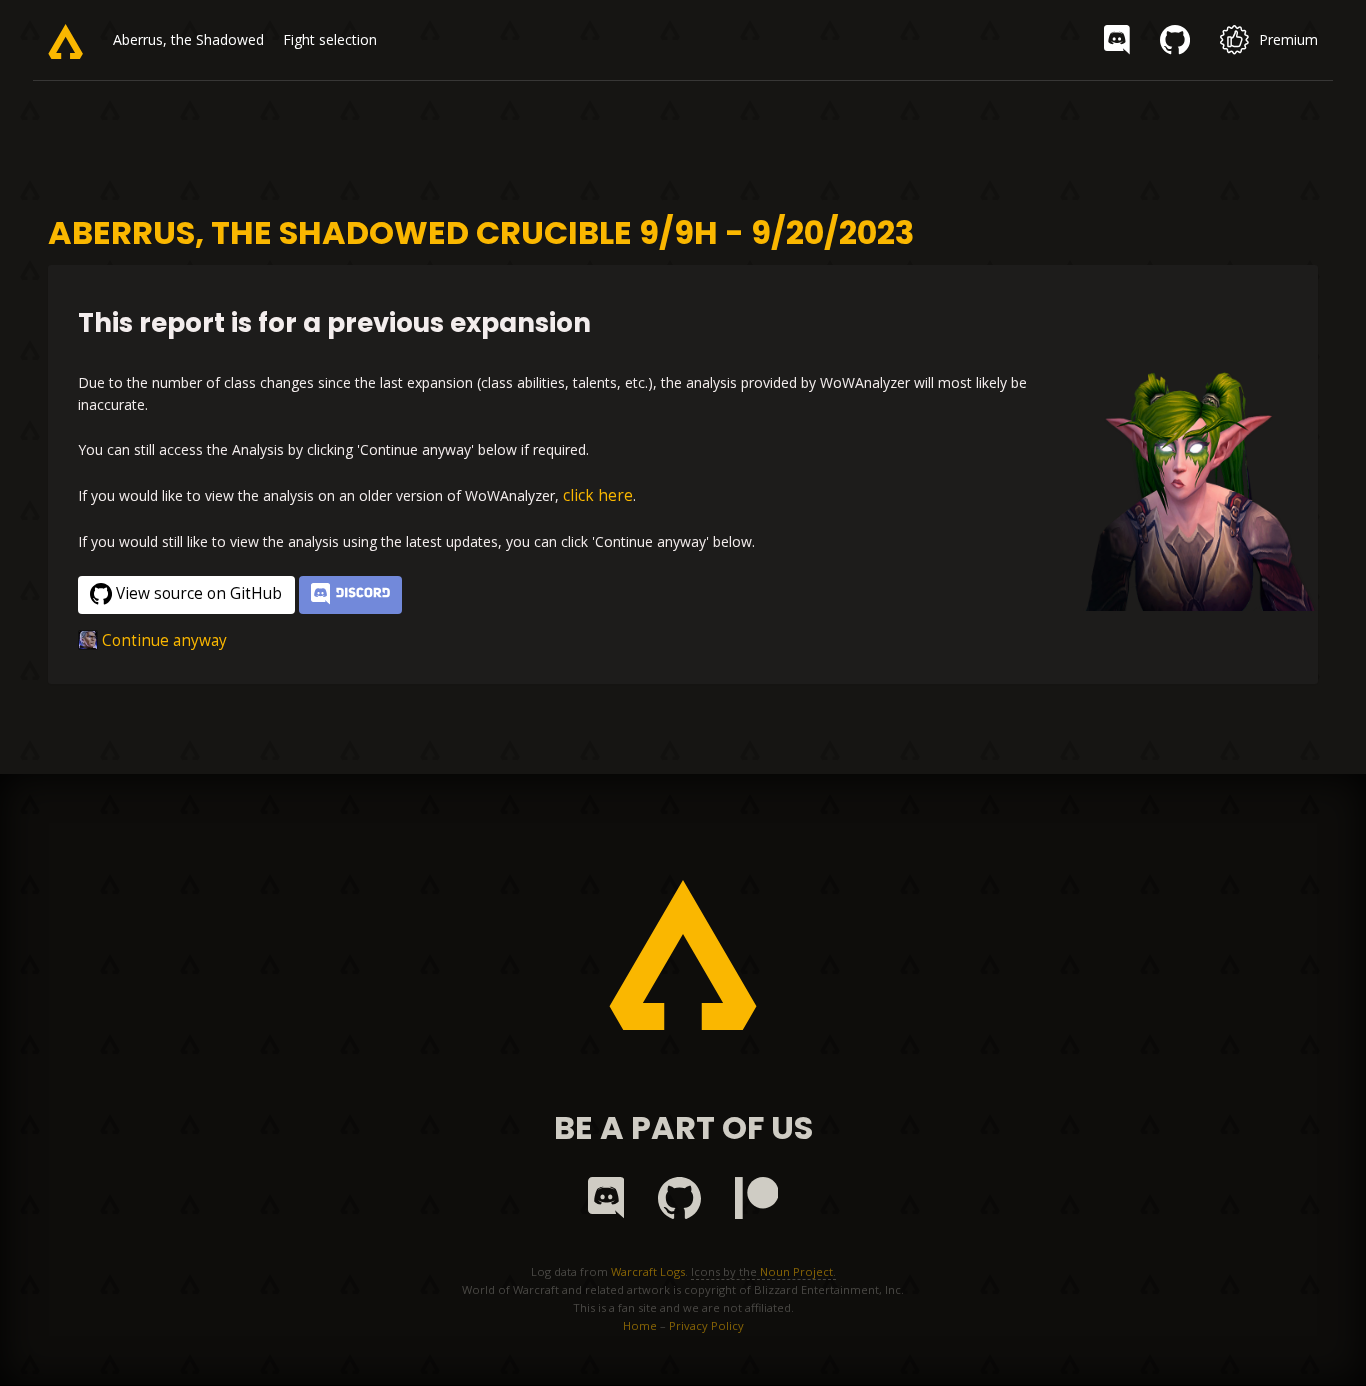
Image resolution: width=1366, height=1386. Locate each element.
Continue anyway (164, 640)
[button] (350, 595)
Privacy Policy (706, 1325)
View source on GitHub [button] (199, 593)
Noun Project (796, 1271)
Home (640, 1325)
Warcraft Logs (648, 1271)
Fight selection (330, 39)
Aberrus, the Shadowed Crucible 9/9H (233, 39)
